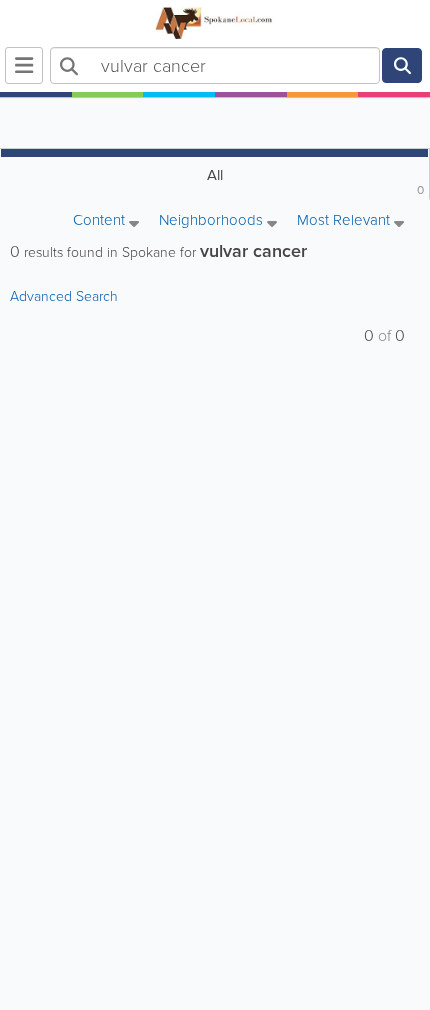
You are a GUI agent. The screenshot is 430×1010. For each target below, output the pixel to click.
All (316, 181)
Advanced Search (64, 296)
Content (101, 221)
